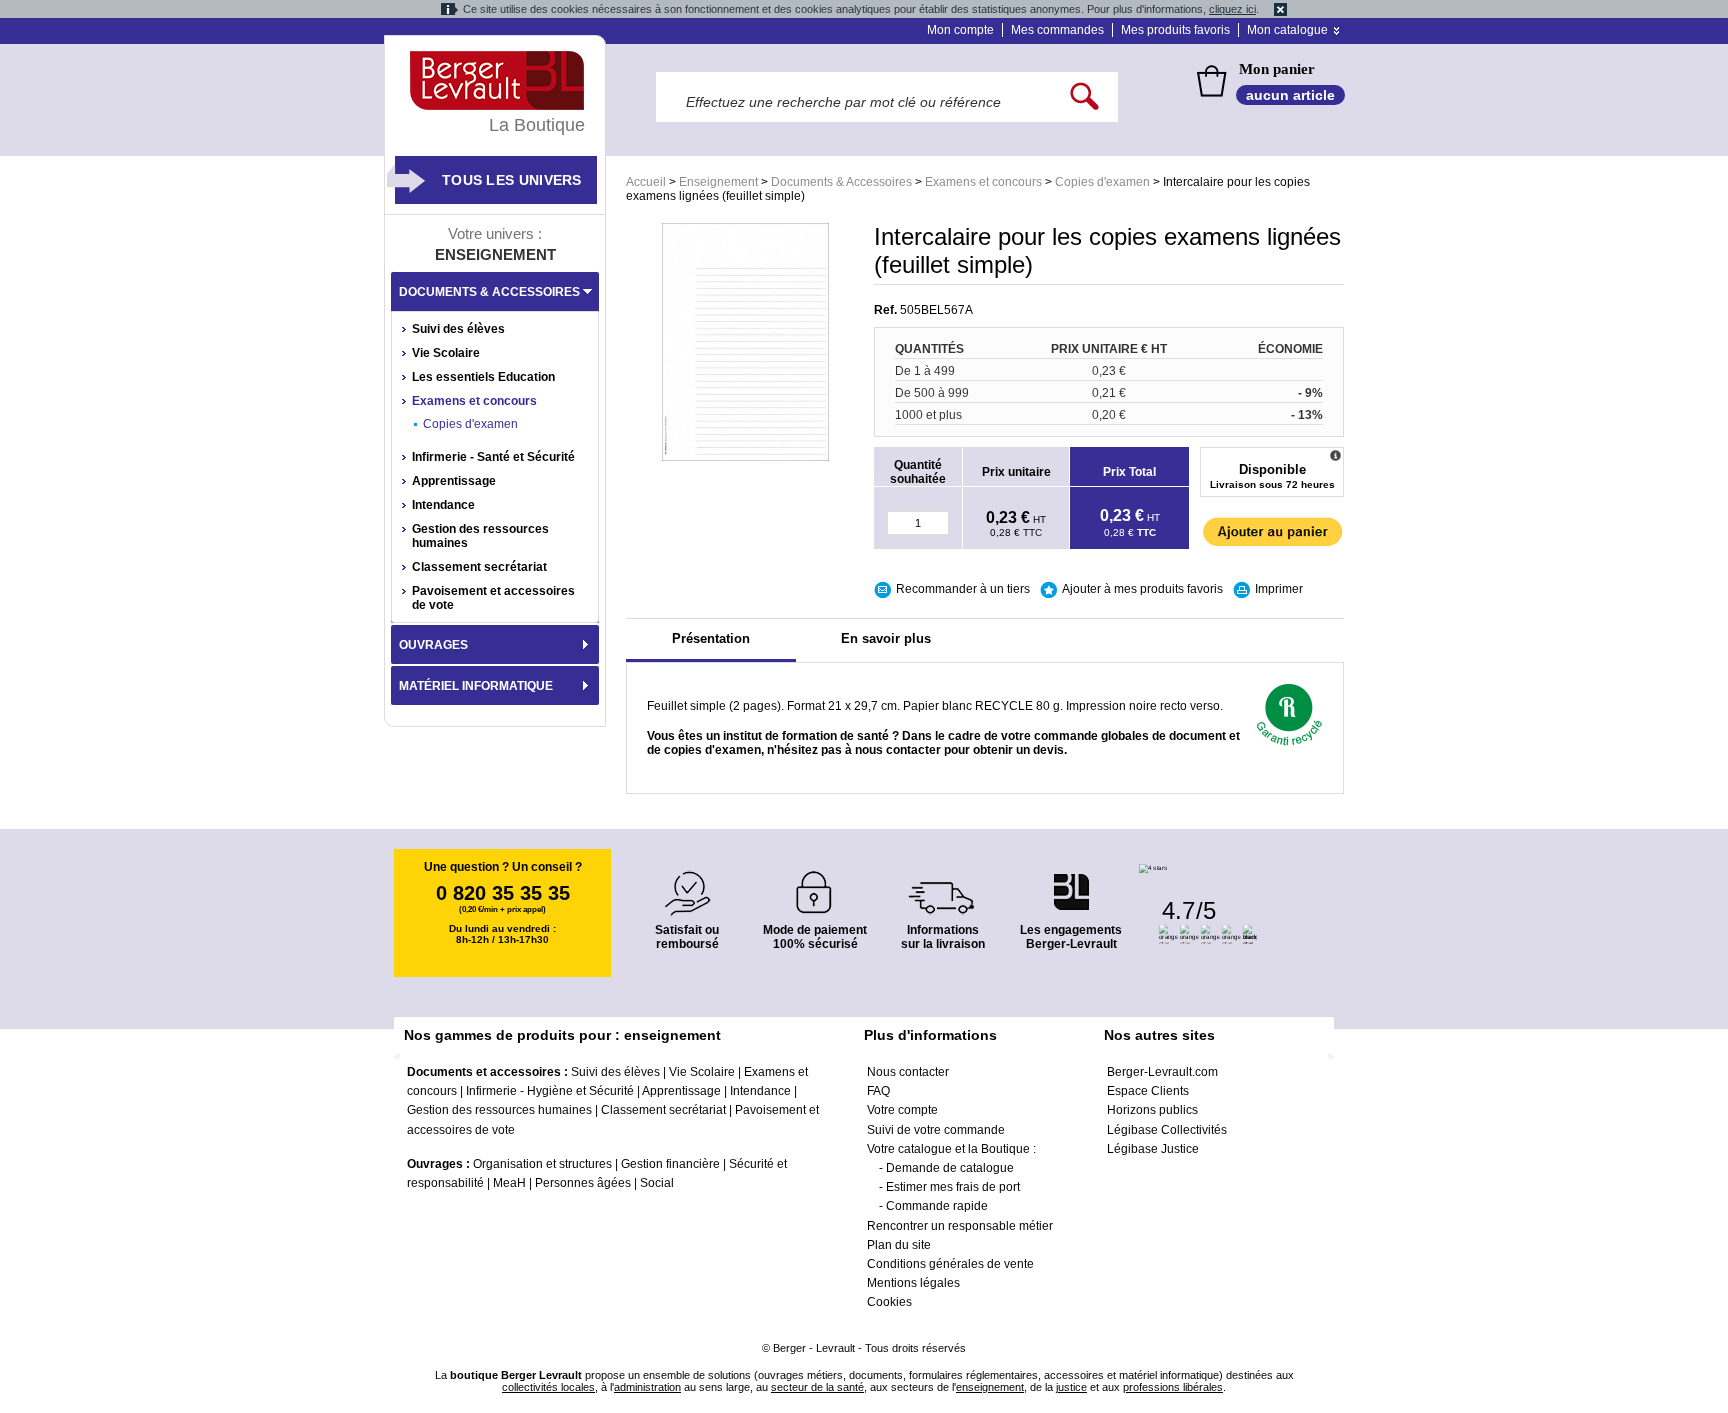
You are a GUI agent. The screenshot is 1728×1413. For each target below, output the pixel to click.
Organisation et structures (542, 1164)
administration (647, 1387)
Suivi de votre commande (936, 1130)
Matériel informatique (476, 686)
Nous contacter (908, 1072)
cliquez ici (1232, 9)
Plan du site (899, 1245)
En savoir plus (886, 638)
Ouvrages (433, 645)
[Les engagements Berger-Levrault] (1071, 881)
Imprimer (1279, 589)
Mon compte (960, 30)
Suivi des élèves (458, 329)
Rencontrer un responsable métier (960, 1226)
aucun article (1290, 95)
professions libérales (1173, 1387)
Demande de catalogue (950, 1168)
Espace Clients (1148, 1091)
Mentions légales (913, 1283)
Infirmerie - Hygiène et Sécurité (550, 1091)
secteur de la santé (817, 1387)
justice (1071, 1387)
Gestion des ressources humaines (480, 536)
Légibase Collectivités (1167, 1130)
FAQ (878, 1091)
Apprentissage (454, 481)
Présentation (711, 638)
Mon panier (1277, 69)
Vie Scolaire (446, 353)
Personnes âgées (583, 1183)
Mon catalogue (1287, 30)
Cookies (889, 1302)
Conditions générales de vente (950, 1264)
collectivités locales (548, 1387)
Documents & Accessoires (841, 182)
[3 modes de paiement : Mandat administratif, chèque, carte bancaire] (815, 885)
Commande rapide (937, 1206)
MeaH (509, 1183)
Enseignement (718, 182)
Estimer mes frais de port (953, 1187)
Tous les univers (512, 180)
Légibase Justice (1153, 1149)
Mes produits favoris (1175, 30)
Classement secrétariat (479, 567)
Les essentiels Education (483, 377)
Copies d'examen (1102, 182)
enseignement (990, 1387)
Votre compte (902, 1110)
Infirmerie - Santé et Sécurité (493, 457)
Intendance (443, 505)
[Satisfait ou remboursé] (687, 881)
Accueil (646, 182)
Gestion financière (670, 1164)
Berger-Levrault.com (1162, 1072)
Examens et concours (983, 182)
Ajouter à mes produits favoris (1142, 589)
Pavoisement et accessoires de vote (493, 598)
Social (657, 1183)
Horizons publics (1152, 1110)
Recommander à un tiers (963, 589)
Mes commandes (1057, 30)
